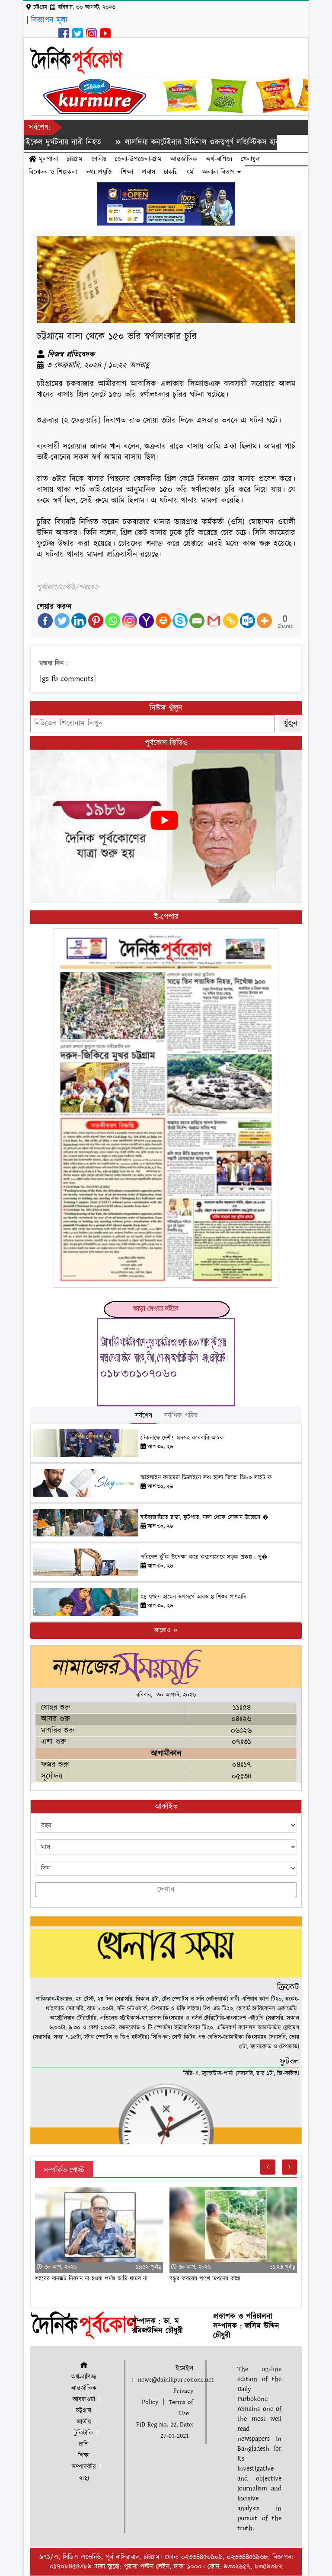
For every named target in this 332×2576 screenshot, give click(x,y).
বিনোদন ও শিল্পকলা (53, 172)
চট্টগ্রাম (75, 159)
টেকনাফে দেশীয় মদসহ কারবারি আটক (182, 1438)
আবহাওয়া (84, 2399)
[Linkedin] (79, 621)
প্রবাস (148, 172)
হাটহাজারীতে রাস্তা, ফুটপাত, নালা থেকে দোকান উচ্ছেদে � (204, 1517)
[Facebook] (45, 621)
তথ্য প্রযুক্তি (99, 172)
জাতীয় (99, 159)
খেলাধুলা (251, 159)
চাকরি (171, 172)
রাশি (84, 2444)
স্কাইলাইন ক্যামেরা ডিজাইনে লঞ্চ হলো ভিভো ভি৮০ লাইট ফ (206, 1478)
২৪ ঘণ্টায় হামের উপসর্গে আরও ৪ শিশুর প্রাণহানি (193, 1597)
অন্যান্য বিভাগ (220, 172)
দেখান (166, 1890)
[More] (264, 621)
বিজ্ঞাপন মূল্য (49, 20)
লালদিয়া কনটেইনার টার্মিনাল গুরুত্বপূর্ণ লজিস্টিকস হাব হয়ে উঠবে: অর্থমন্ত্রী (179, 142)
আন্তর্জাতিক (184, 159)
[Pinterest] (96, 621)
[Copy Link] (231, 621)
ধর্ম (190, 172)
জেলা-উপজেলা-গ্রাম (138, 159)
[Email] (197, 621)
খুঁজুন (290, 724)
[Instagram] (129, 621)
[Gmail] (214, 621)
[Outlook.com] (247, 621)
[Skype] (180, 621)
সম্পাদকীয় (84, 2467)
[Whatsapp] (113, 621)
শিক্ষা (127, 172)
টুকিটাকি (84, 2433)
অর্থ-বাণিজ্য (219, 159)
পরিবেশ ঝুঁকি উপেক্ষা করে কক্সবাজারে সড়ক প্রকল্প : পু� (204, 1557)
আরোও (163, 1630)
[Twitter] (62, 621)
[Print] (163, 621)
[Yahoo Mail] (146, 621)
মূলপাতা (47, 159)
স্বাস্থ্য (84, 2478)
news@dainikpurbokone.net (176, 2380)
